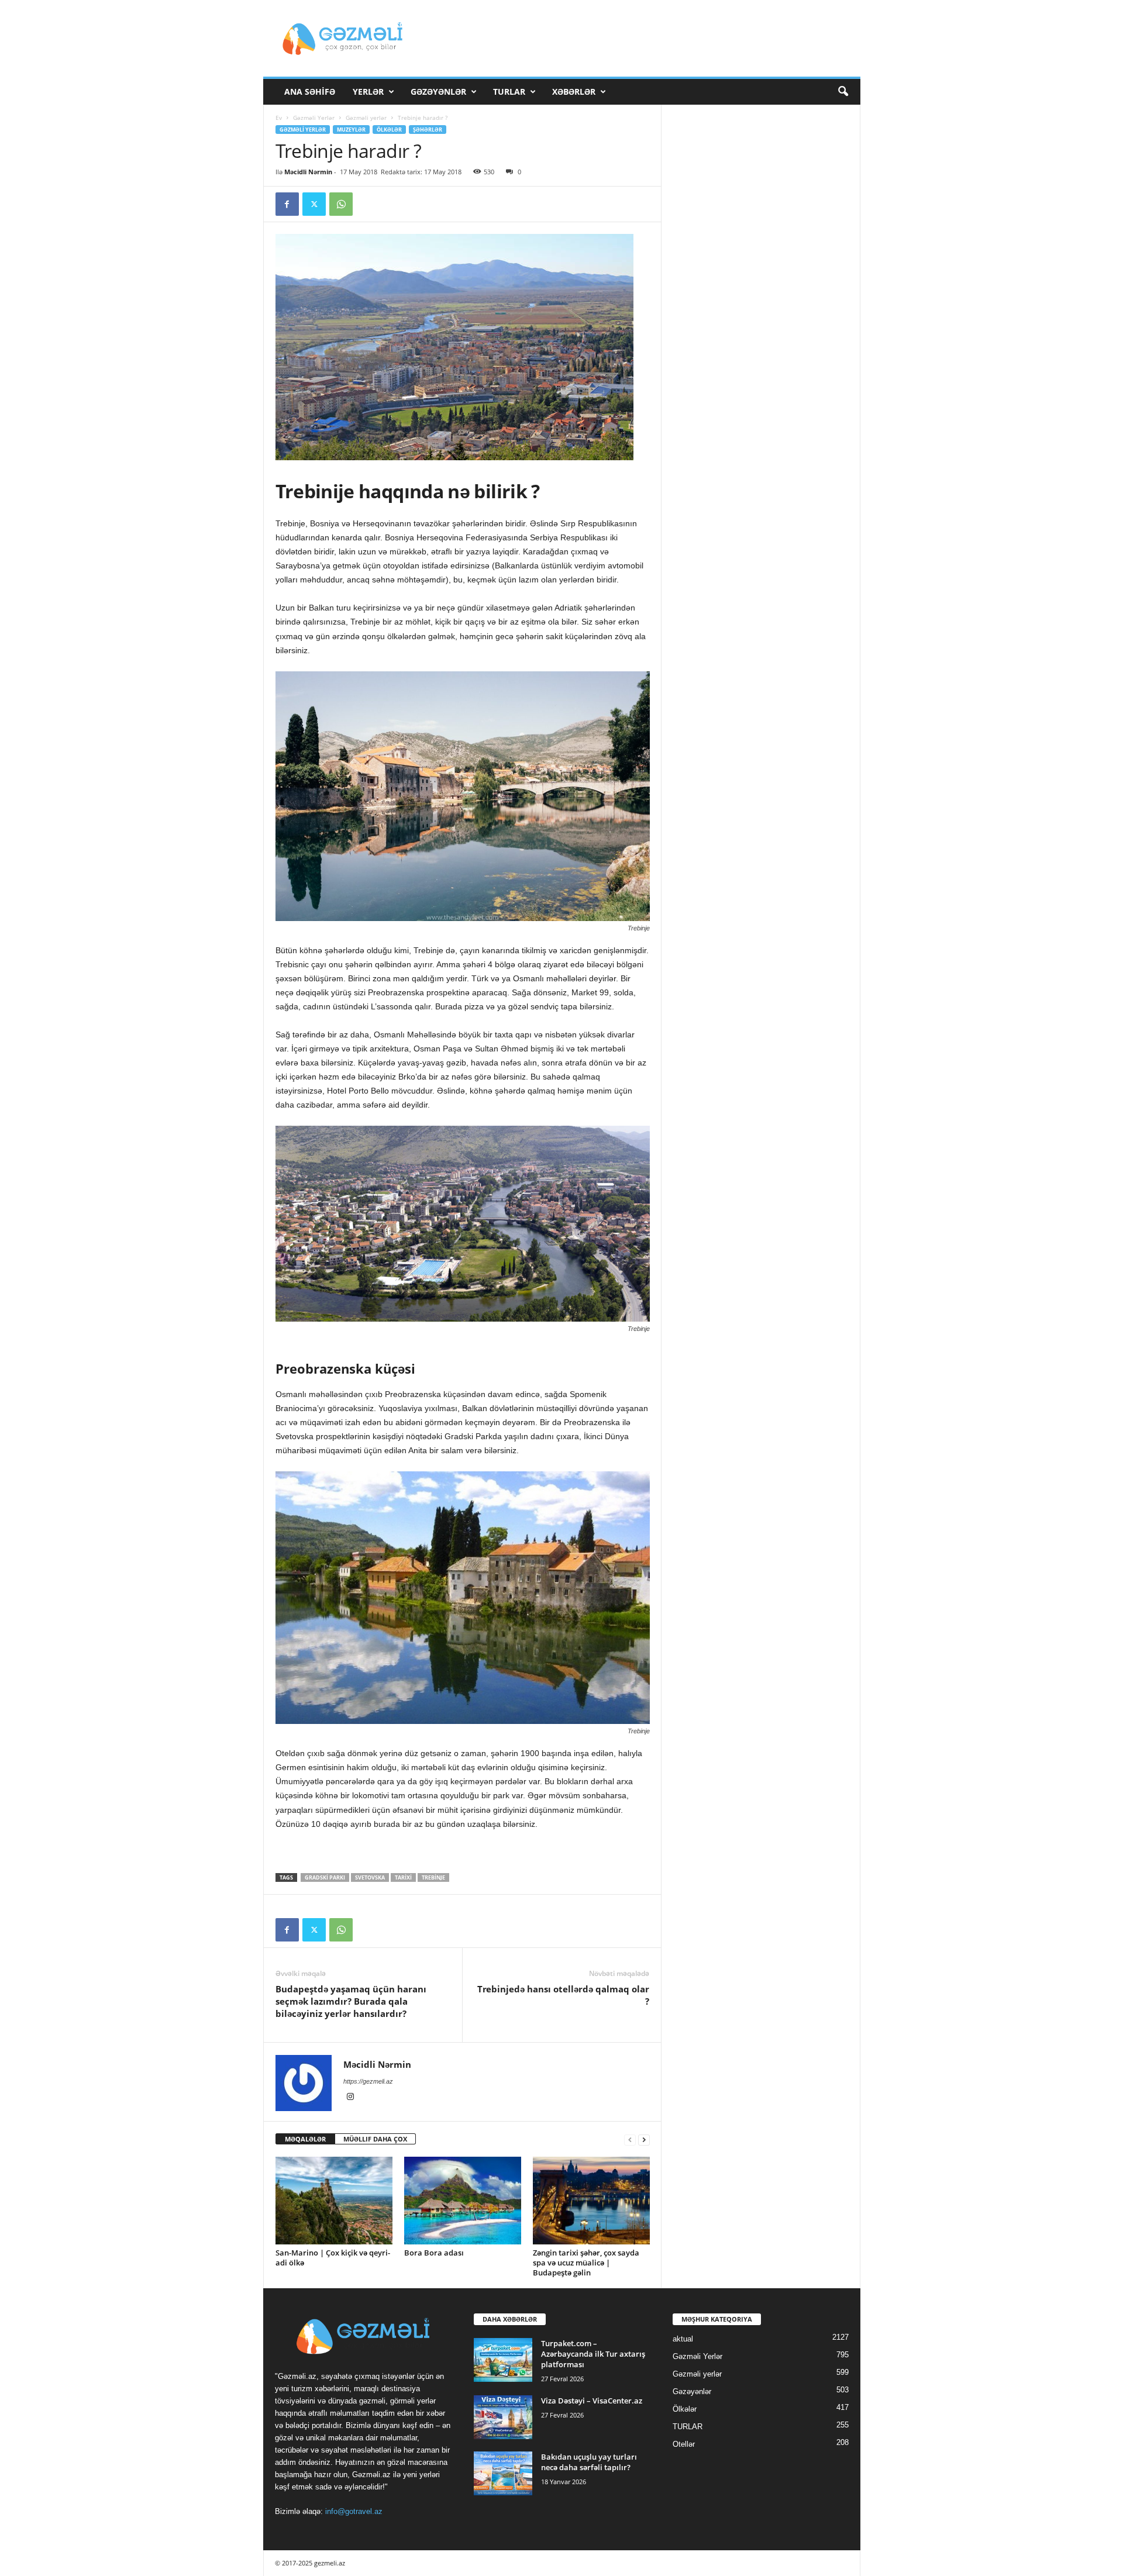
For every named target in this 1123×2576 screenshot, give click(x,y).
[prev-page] (630, 2139)
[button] (843, 92)
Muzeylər (351, 130)
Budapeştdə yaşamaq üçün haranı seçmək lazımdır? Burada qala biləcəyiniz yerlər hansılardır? (351, 2001)
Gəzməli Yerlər (314, 118)
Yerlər (368, 92)
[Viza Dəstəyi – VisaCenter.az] (503, 2417)
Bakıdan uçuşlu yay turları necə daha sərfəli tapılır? (589, 2462)
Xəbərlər (574, 92)
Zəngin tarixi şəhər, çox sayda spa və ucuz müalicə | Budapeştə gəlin (586, 2263)
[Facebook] (287, 204)
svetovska (370, 1877)
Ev (279, 118)
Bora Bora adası (434, 2253)
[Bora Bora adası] (463, 2201)
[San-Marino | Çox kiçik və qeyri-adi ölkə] (334, 2201)
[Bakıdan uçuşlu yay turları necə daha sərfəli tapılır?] (503, 2473)
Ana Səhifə (310, 92)
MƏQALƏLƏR (305, 2139)
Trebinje (433, 1877)
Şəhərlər (428, 130)
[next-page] (644, 2139)
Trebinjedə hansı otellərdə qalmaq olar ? (563, 1995)
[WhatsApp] (341, 204)
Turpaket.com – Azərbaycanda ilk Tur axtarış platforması (593, 2354)
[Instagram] (350, 2098)
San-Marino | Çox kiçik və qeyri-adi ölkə (333, 2258)
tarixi (403, 1877)
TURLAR (509, 92)
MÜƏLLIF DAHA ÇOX (375, 2139)
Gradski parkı (325, 1877)
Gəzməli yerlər (366, 118)
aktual (683, 2339)
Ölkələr (389, 130)
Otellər (684, 2444)
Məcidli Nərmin (308, 172)
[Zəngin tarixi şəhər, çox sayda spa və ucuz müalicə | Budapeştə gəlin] (591, 2201)
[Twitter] (314, 204)
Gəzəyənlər (438, 92)
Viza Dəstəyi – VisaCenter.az (592, 2401)
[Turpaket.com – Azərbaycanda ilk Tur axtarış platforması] (503, 2360)
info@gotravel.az (354, 2511)
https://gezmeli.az (368, 2081)
